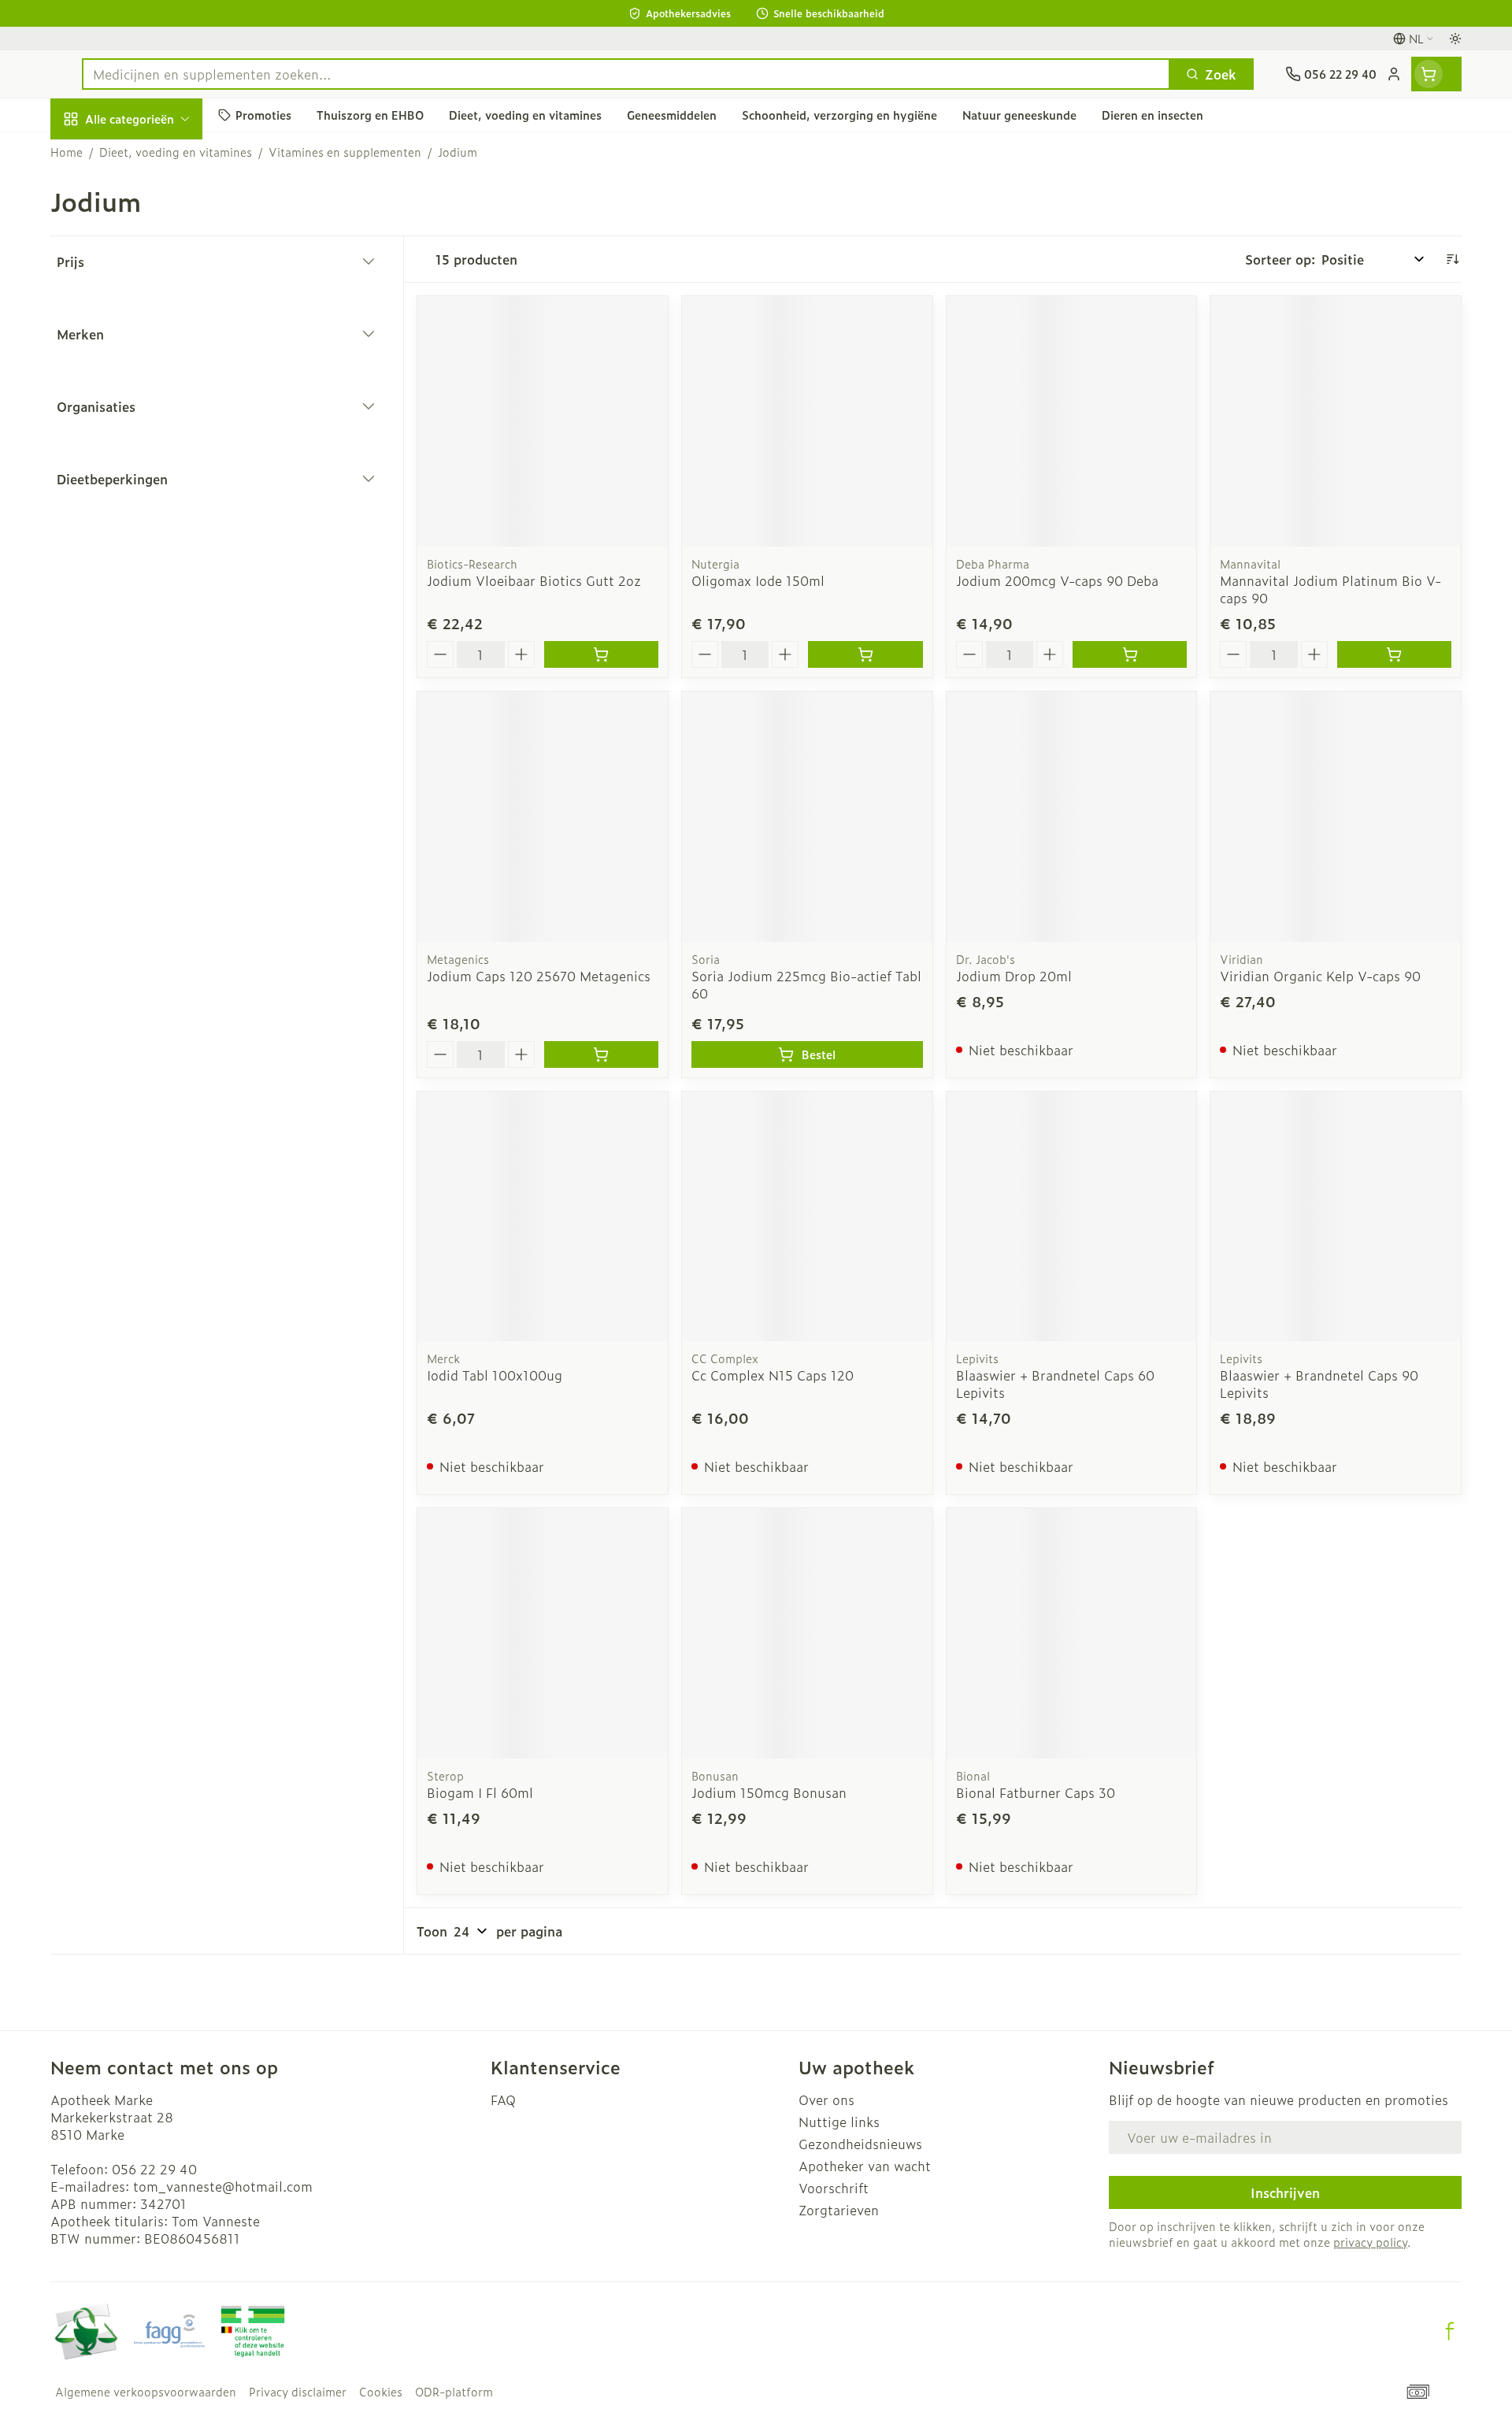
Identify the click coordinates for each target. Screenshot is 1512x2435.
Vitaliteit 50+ (151, 383)
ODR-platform (454, 2392)
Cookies (381, 2392)
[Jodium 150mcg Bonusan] (807, 1633)
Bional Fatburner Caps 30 (1036, 1792)
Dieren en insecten (151, 514)
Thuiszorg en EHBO (151, 471)
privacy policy (1370, 2242)
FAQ (503, 2100)
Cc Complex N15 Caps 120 (773, 1375)
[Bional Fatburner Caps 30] (1072, 1633)
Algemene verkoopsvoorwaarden (146, 2392)
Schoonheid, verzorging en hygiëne (151, 212)
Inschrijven (1285, 2192)
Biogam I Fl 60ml (480, 1792)
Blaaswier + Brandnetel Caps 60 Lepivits (1055, 1384)
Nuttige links (839, 2122)
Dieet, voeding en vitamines (151, 276)
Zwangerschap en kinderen (151, 333)
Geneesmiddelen (151, 558)
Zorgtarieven (839, 2210)
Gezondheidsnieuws (860, 2144)
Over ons (826, 2100)
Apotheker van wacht (865, 2166)
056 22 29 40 (154, 2169)
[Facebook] (1450, 2331)
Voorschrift (834, 2188)
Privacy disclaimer (298, 2392)
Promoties (95, 155)
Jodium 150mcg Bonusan (769, 1792)
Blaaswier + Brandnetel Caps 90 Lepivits (1319, 1384)
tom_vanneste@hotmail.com (223, 2186)
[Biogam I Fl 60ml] (543, 1633)
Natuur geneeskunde (151, 427)
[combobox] (626, 74)
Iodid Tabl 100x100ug (495, 1375)
